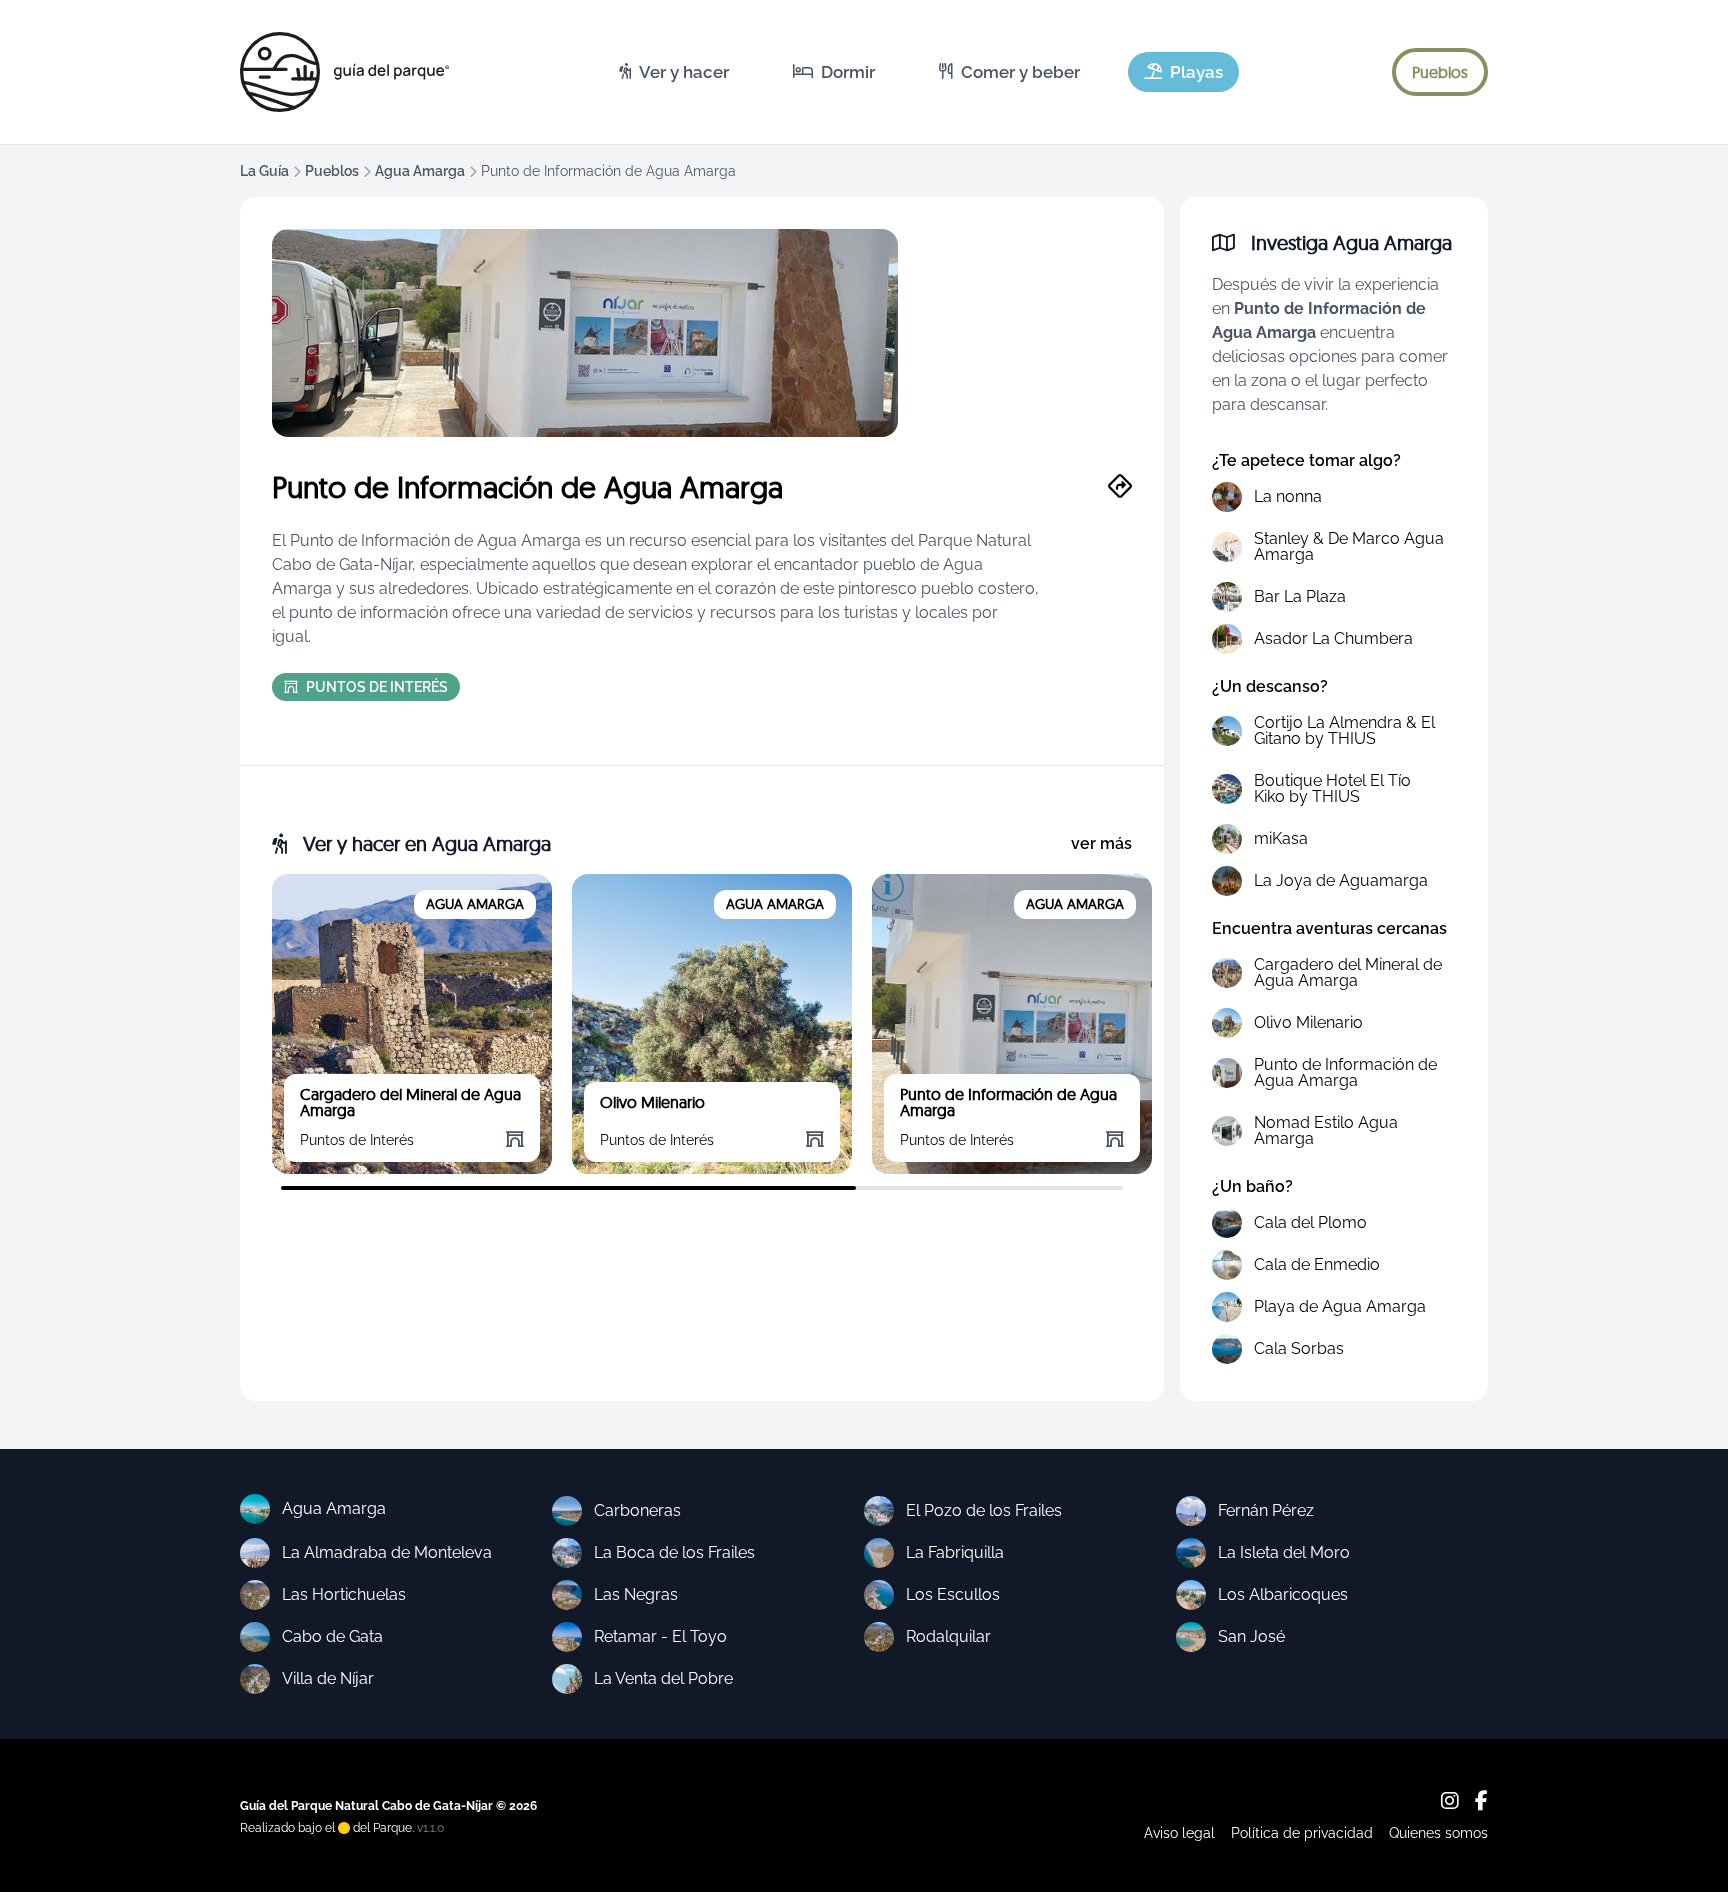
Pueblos (332, 171)
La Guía (264, 171)
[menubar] (921, 72)
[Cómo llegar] (1120, 487)
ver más (1101, 843)
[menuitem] (674, 72)
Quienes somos (1438, 1833)
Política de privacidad (1302, 1833)
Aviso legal (1179, 1833)
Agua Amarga (420, 171)
